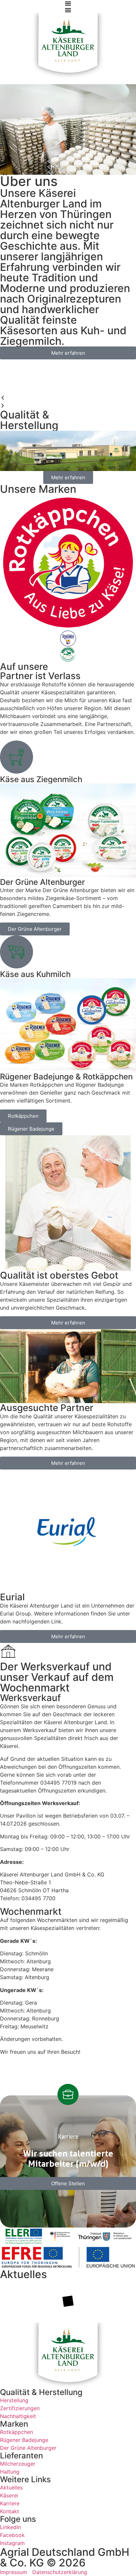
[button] (68, 398)
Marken (14, 2424)
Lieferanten (21, 2456)
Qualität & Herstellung (41, 2392)
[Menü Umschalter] (68, 3)
